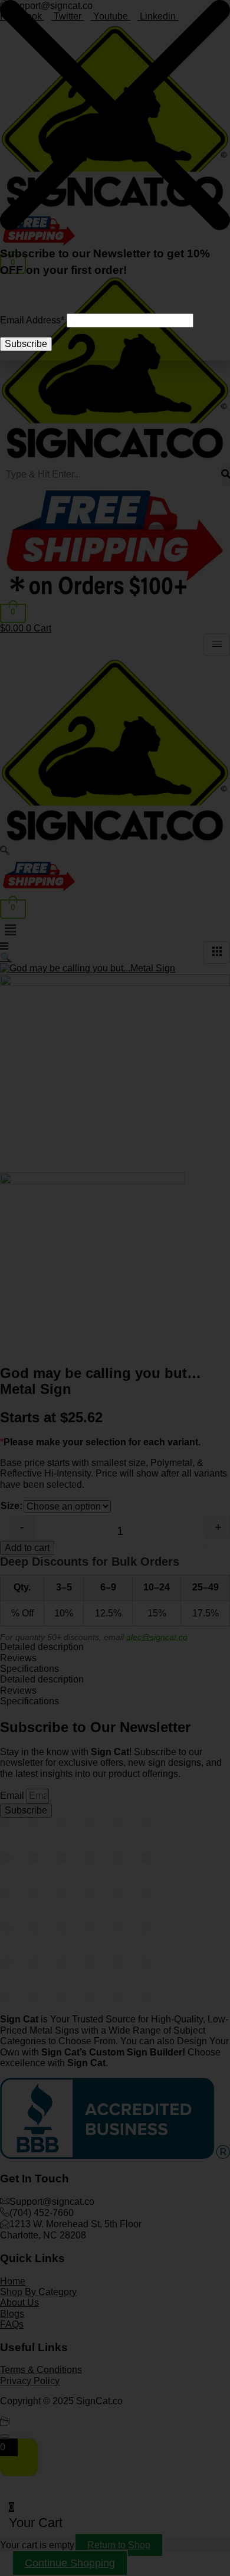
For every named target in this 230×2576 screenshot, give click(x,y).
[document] (115, 1288)
